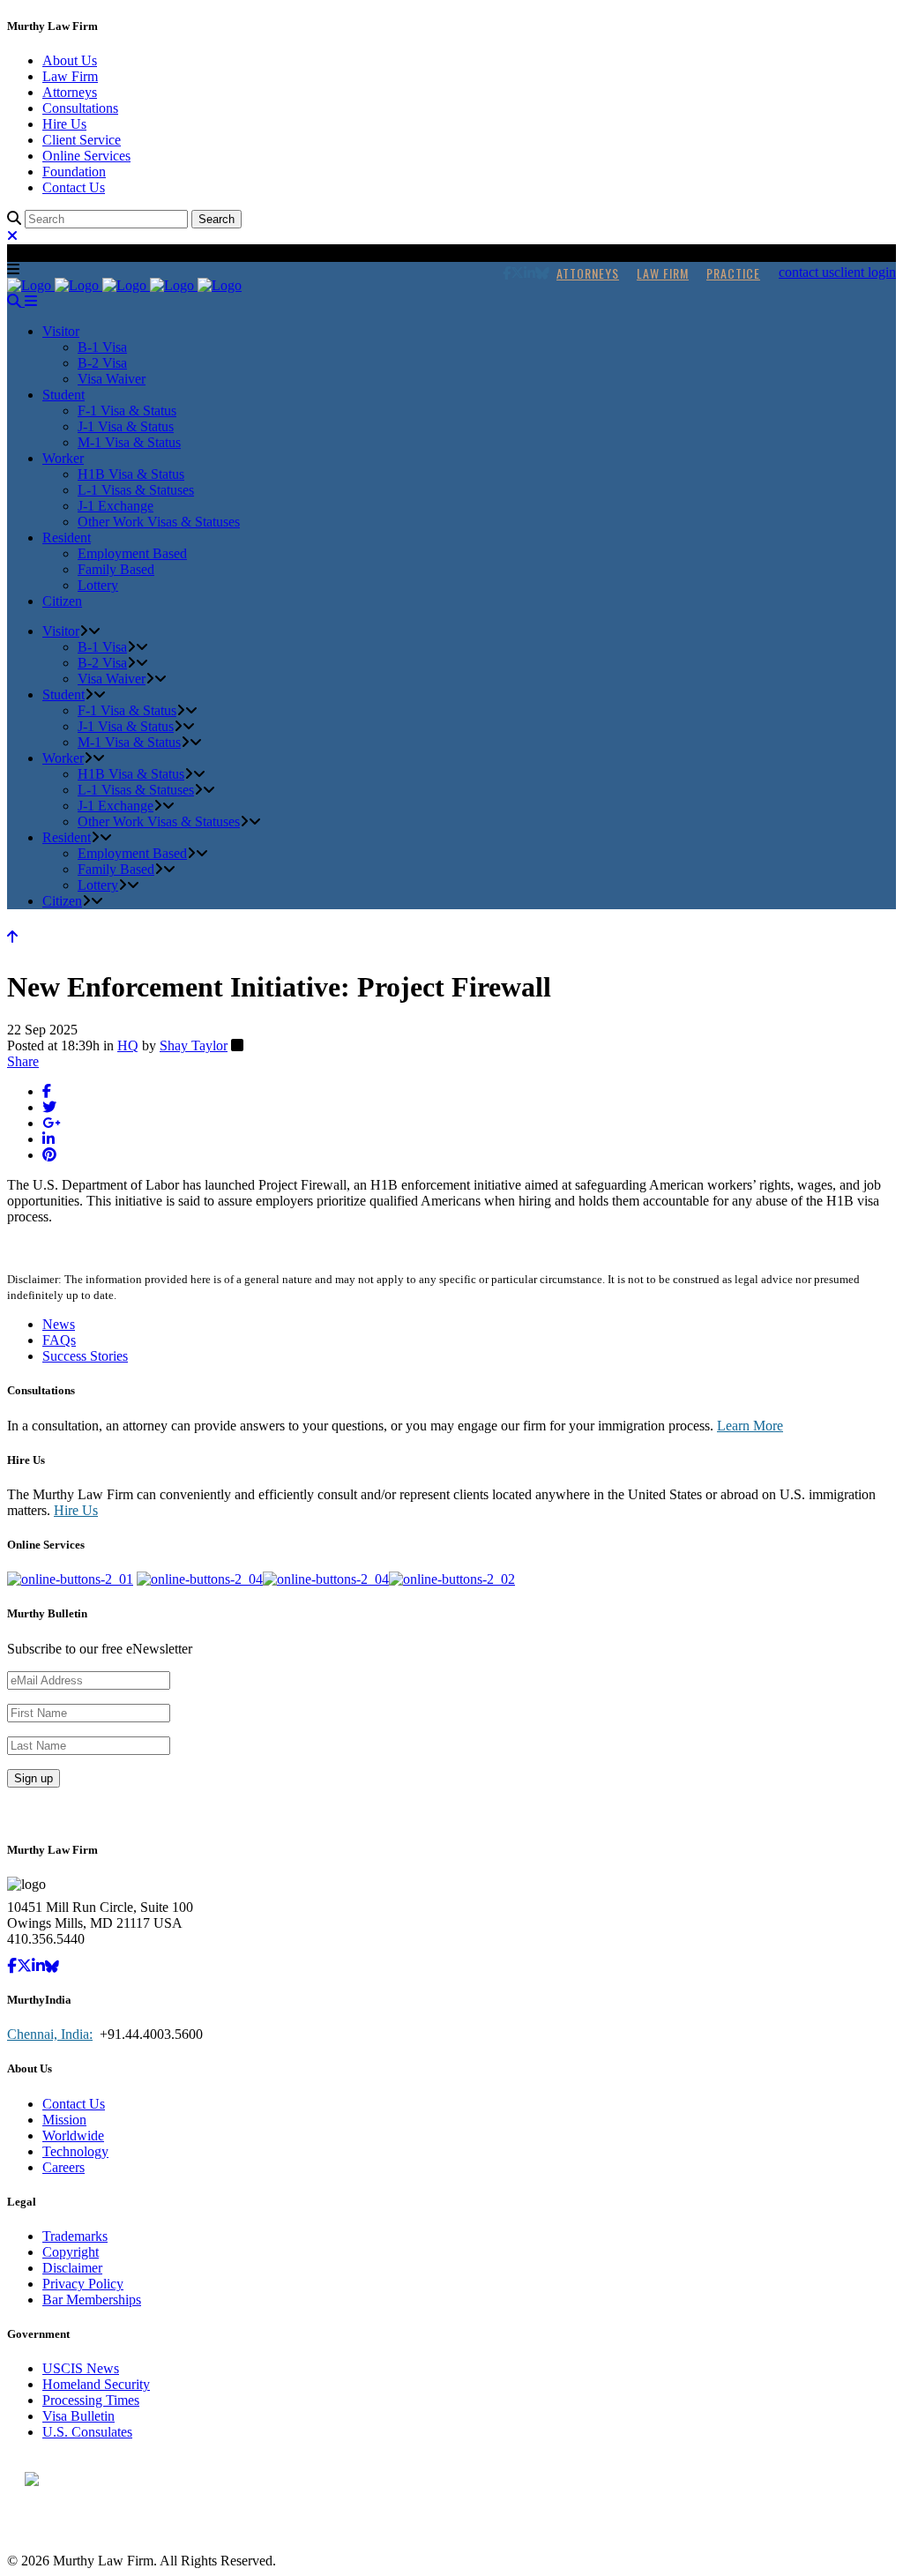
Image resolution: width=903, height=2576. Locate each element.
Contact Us (74, 187)
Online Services (86, 156)
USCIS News (81, 2368)
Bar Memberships (92, 2300)
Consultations (80, 108)
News (59, 1324)
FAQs (59, 1340)
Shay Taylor (194, 1045)
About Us (70, 60)
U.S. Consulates (87, 2432)
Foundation (74, 172)
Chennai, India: (50, 2034)
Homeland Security (96, 2384)
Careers (63, 2167)
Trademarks (75, 2236)
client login (865, 272)
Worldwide (73, 2135)
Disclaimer (72, 2268)
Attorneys (70, 92)
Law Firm (70, 76)
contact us (806, 272)
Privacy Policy (83, 2284)
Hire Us (64, 124)
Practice (733, 273)
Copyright (71, 2252)
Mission (64, 2120)
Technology (75, 2151)
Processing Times (91, 2400)
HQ (128, 1045)
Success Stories (85, 1356)
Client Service (82, 140)
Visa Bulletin (78, 2416)
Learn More (750, 1426)
